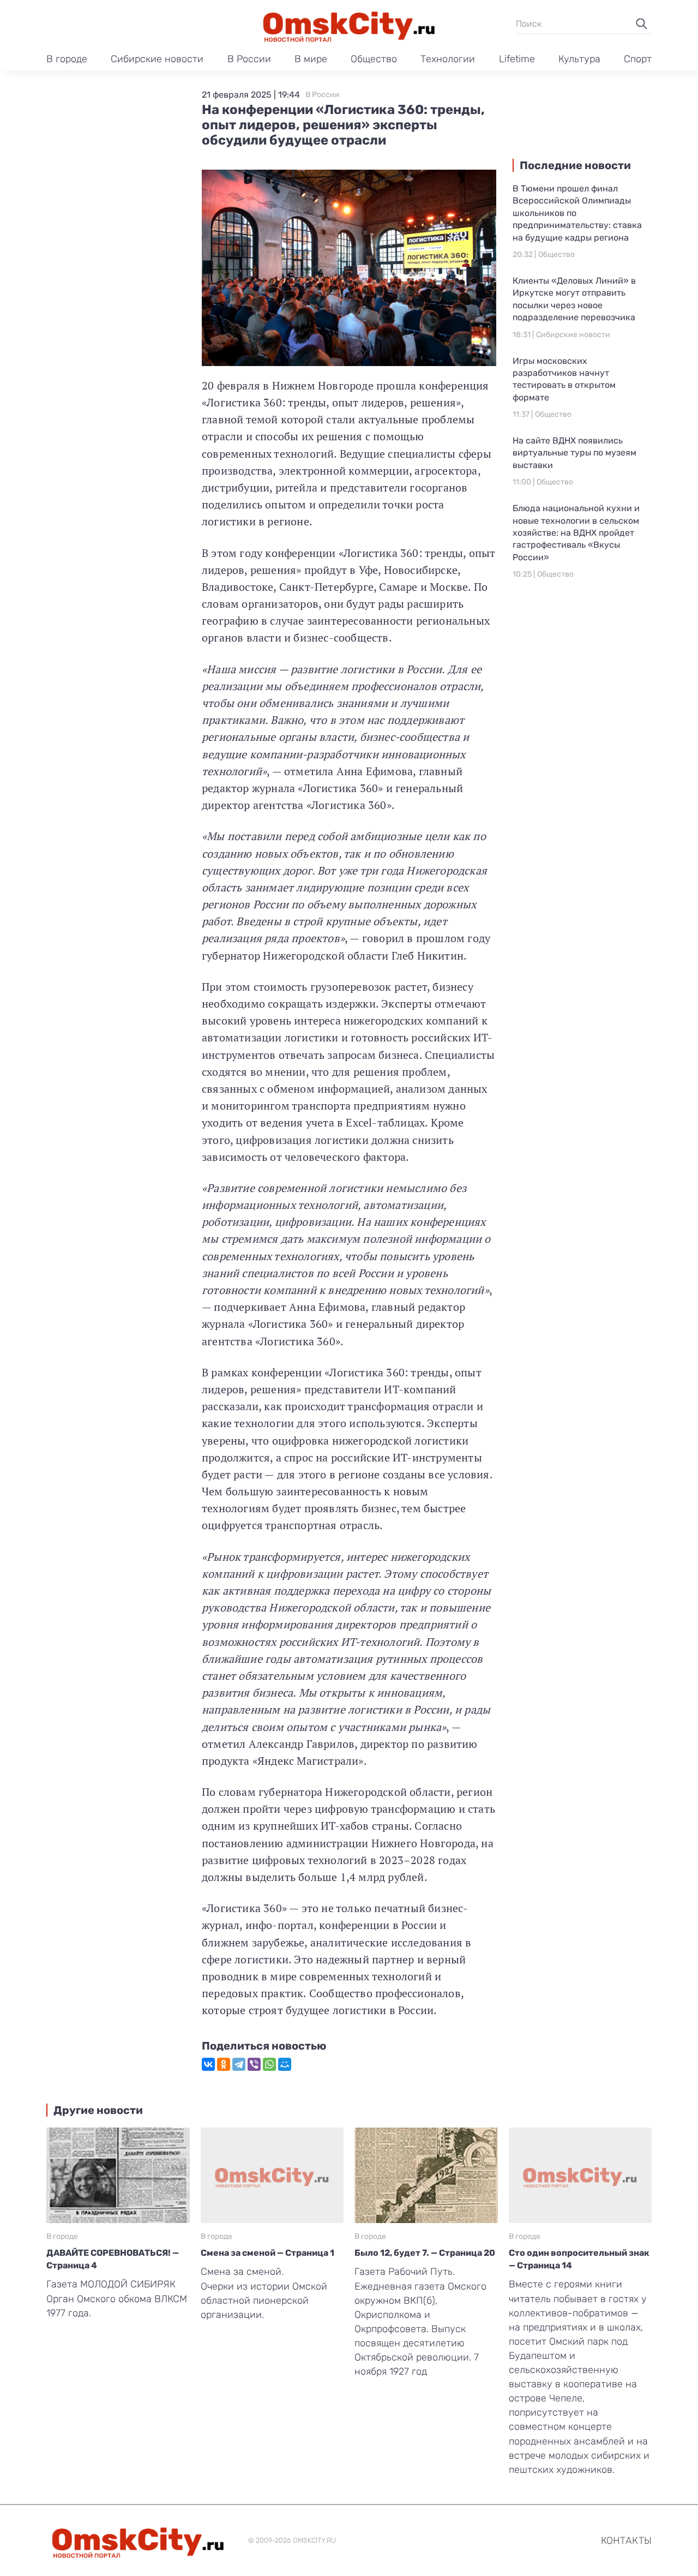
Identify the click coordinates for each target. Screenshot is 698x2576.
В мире (311, 59)
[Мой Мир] (285, 2064)
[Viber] (254, 2064)
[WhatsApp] (269, 2064)
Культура (579, 59)
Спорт (638, 59)
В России (249, 59)
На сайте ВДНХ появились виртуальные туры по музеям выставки (574, 453)
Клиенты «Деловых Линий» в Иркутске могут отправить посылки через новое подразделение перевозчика (574, 299)
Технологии (448, 59)
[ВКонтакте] (208, 2064)
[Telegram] (239, 2064)
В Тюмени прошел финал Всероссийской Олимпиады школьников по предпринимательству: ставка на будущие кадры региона (577, 213)
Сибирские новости (157, 59)
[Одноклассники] (224, 2064)
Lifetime (517, 59)
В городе (67, 59)
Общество (374, 59)
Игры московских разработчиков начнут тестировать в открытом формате (564, 379)
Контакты (626, 2541)
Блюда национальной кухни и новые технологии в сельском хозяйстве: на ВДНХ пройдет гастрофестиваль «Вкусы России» (576, 533)
